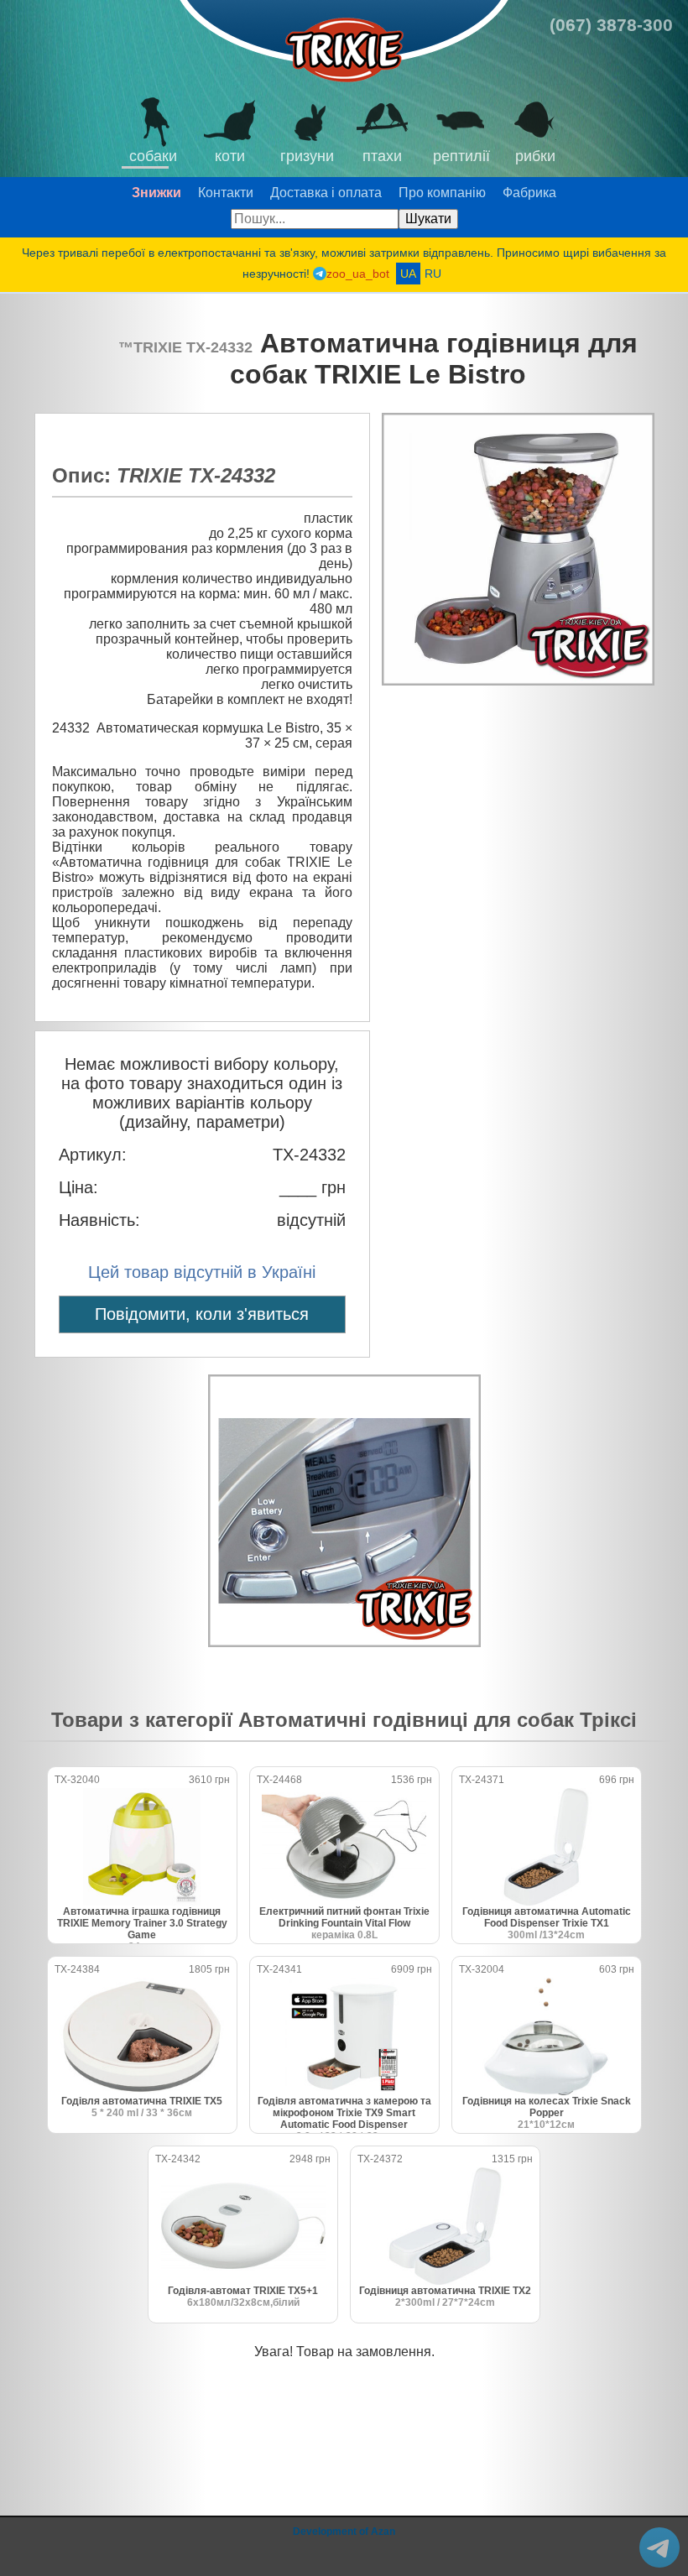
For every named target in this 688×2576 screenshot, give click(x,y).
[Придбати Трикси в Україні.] (344, 43)
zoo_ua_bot (358, 274)
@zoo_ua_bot (659, 2547)
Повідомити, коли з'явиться (202, 1314)
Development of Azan (344, 2532)
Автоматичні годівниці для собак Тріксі (438, 1720)
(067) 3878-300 (611, 25)
